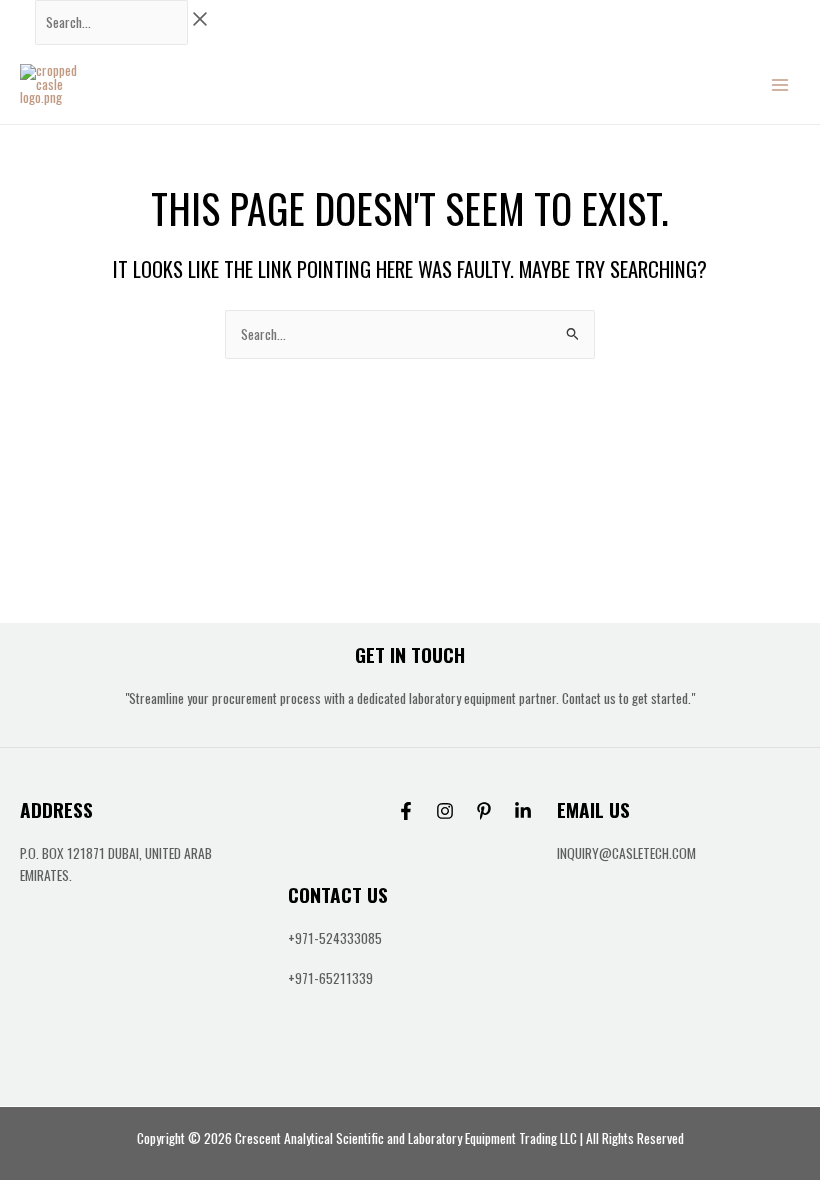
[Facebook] (406, 811)
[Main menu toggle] (780, 84)
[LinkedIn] (523, 811)
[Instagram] (445, 811)
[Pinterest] (484, 811)
